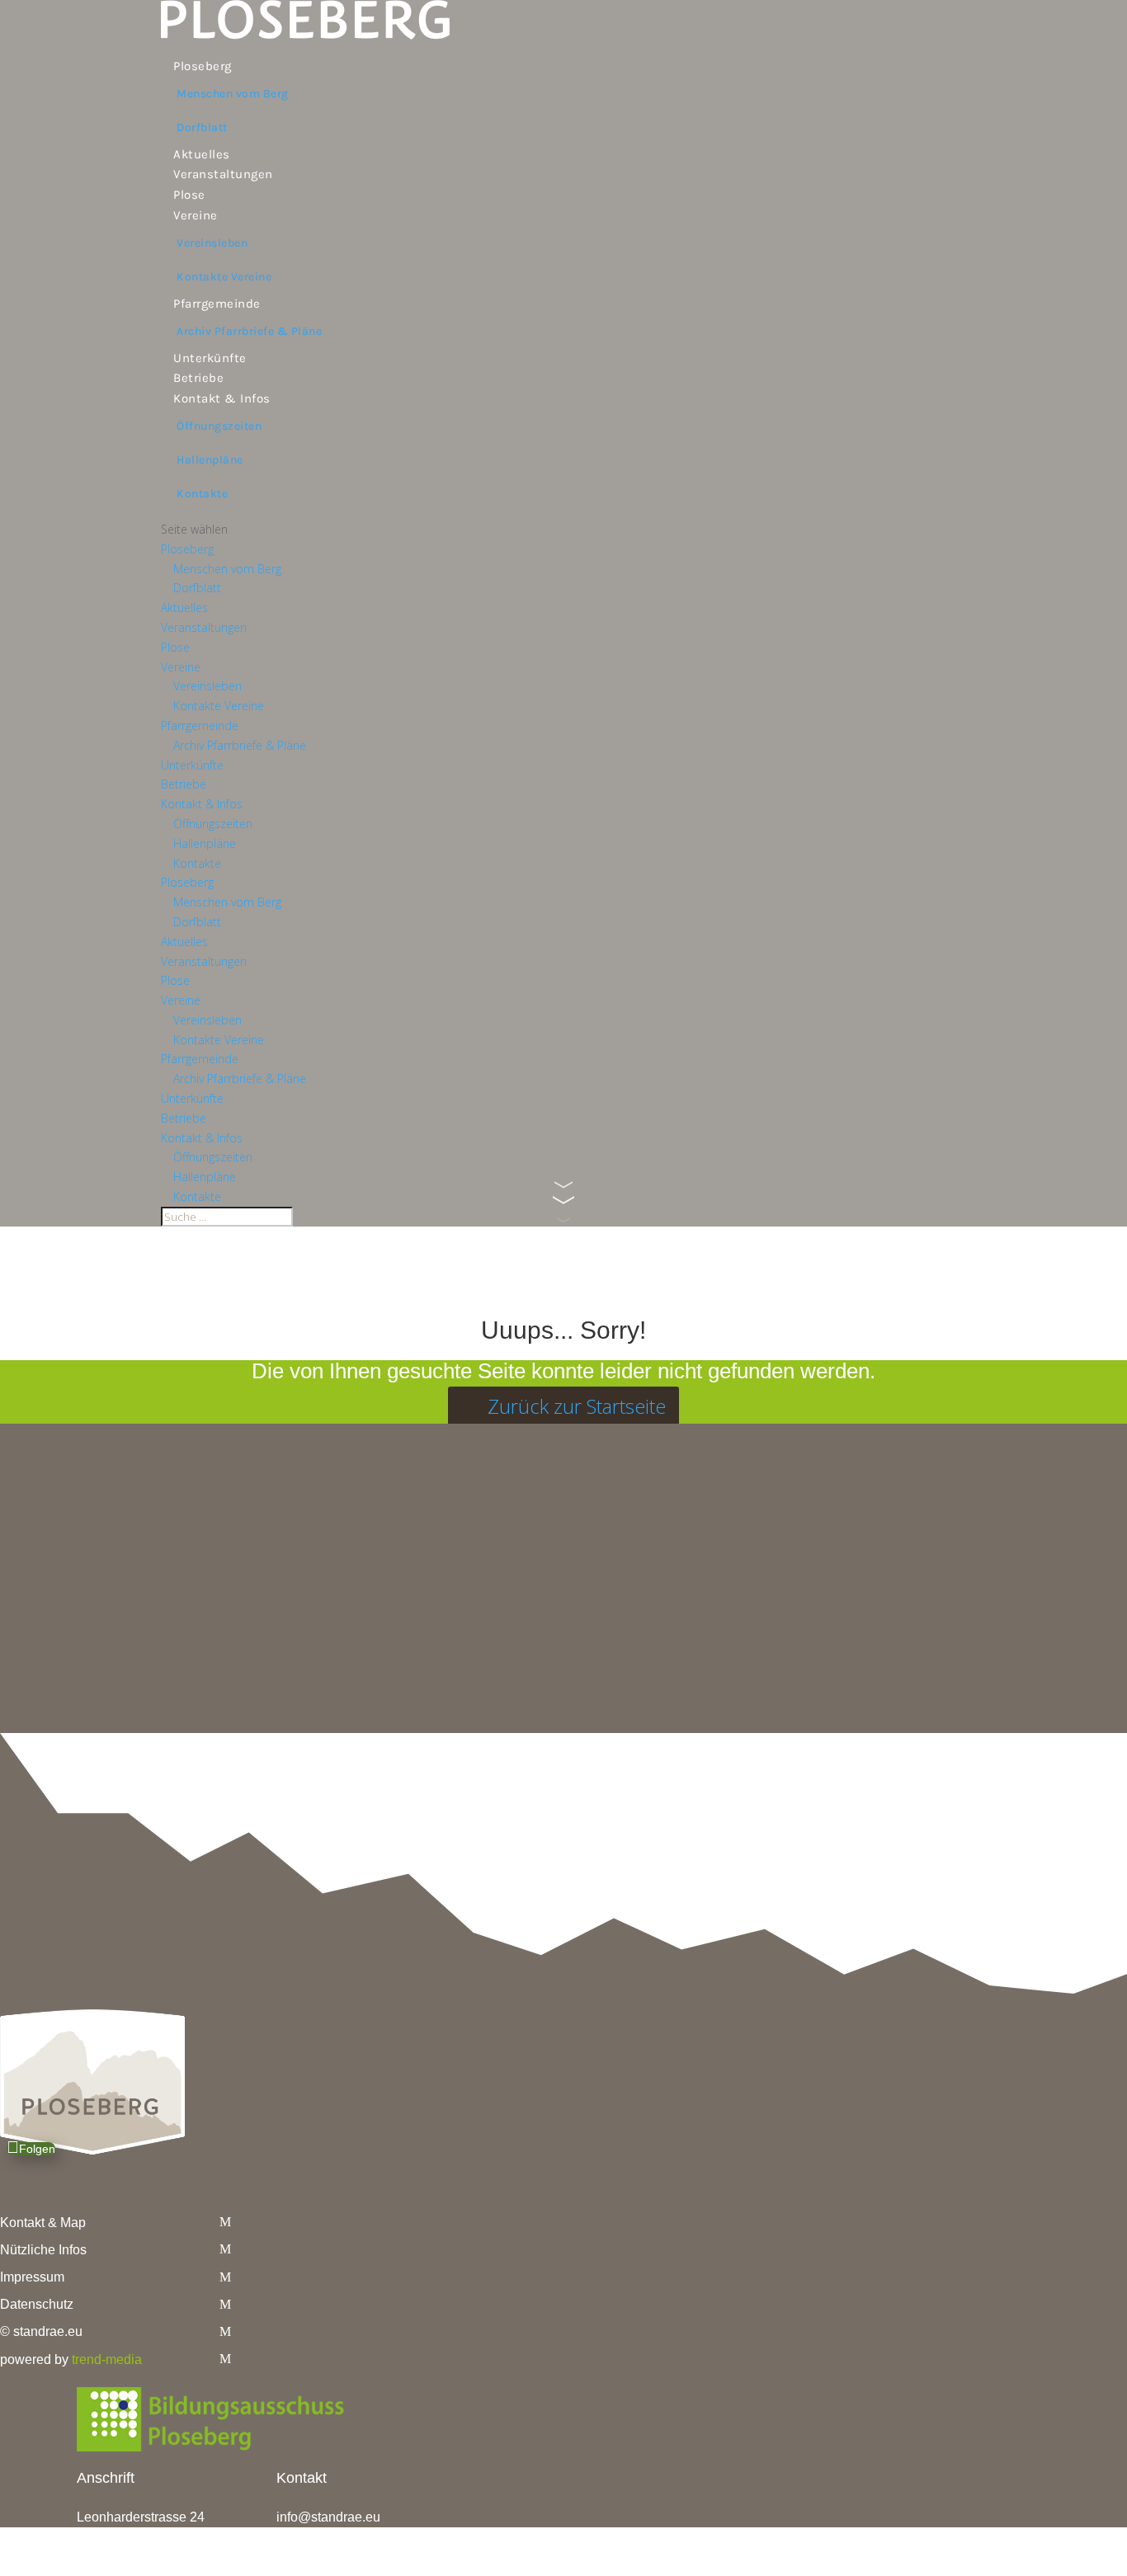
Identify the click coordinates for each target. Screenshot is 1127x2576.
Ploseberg (203, 66)
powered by (71, 2359)
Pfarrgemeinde (217, 304)
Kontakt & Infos (222, 398)
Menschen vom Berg (233, 94)
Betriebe (198, 378)
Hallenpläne (210, 460)
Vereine (196, 215)
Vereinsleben (212, 243)
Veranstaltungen (223, 174)
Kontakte (202, 494)
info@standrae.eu (328, 2517)
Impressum (32, 2277)
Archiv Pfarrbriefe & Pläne (249, 331)
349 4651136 (339, 2535)
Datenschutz (37, 2304)
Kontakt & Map (43, 2223)
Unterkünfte (210, 358)
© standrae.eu (41, 2331)
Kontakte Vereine (224, 277)
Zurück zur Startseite (577, 1406)
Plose (189, 195)
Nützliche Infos (43, 2250)
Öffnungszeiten (219, 426)
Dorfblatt (202, 127)
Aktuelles (202, 154)
